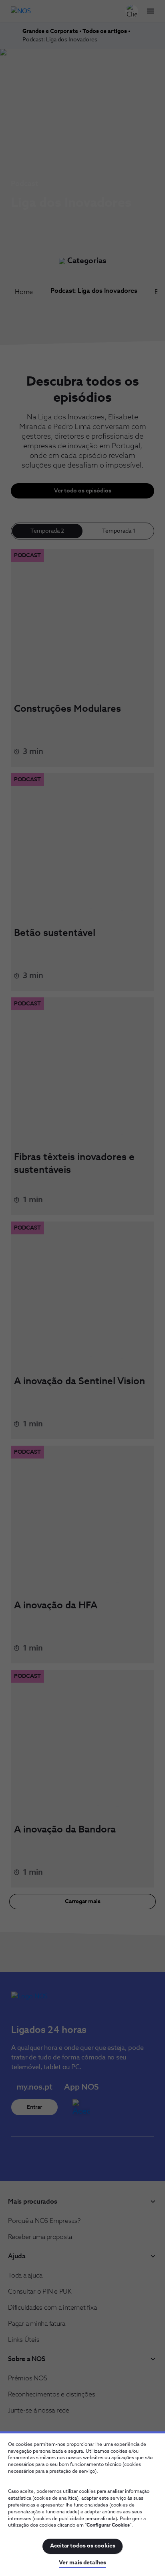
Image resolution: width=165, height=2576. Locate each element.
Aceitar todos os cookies (83, 2546)
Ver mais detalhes (82, 2563)
